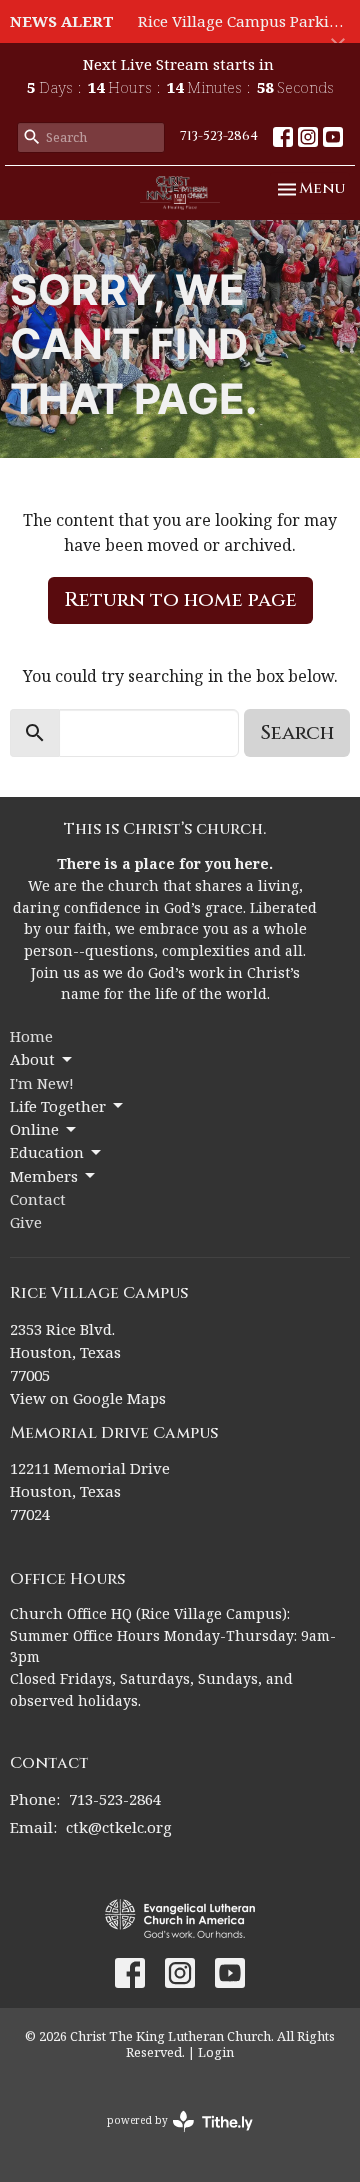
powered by (169, 2137)
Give (26, 1222)
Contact (38, 1199)
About (32, 1059)
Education (47, 1152)
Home (31, 1036)
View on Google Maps (88, 1398)
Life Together (58, 1106)
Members (44, 1176)
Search (297, 732)
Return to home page (180, 599)
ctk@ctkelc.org (119, 1827)
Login (216, 2052)
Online (34, 1129)
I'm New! (42, 1083)
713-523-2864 (219, 136)
